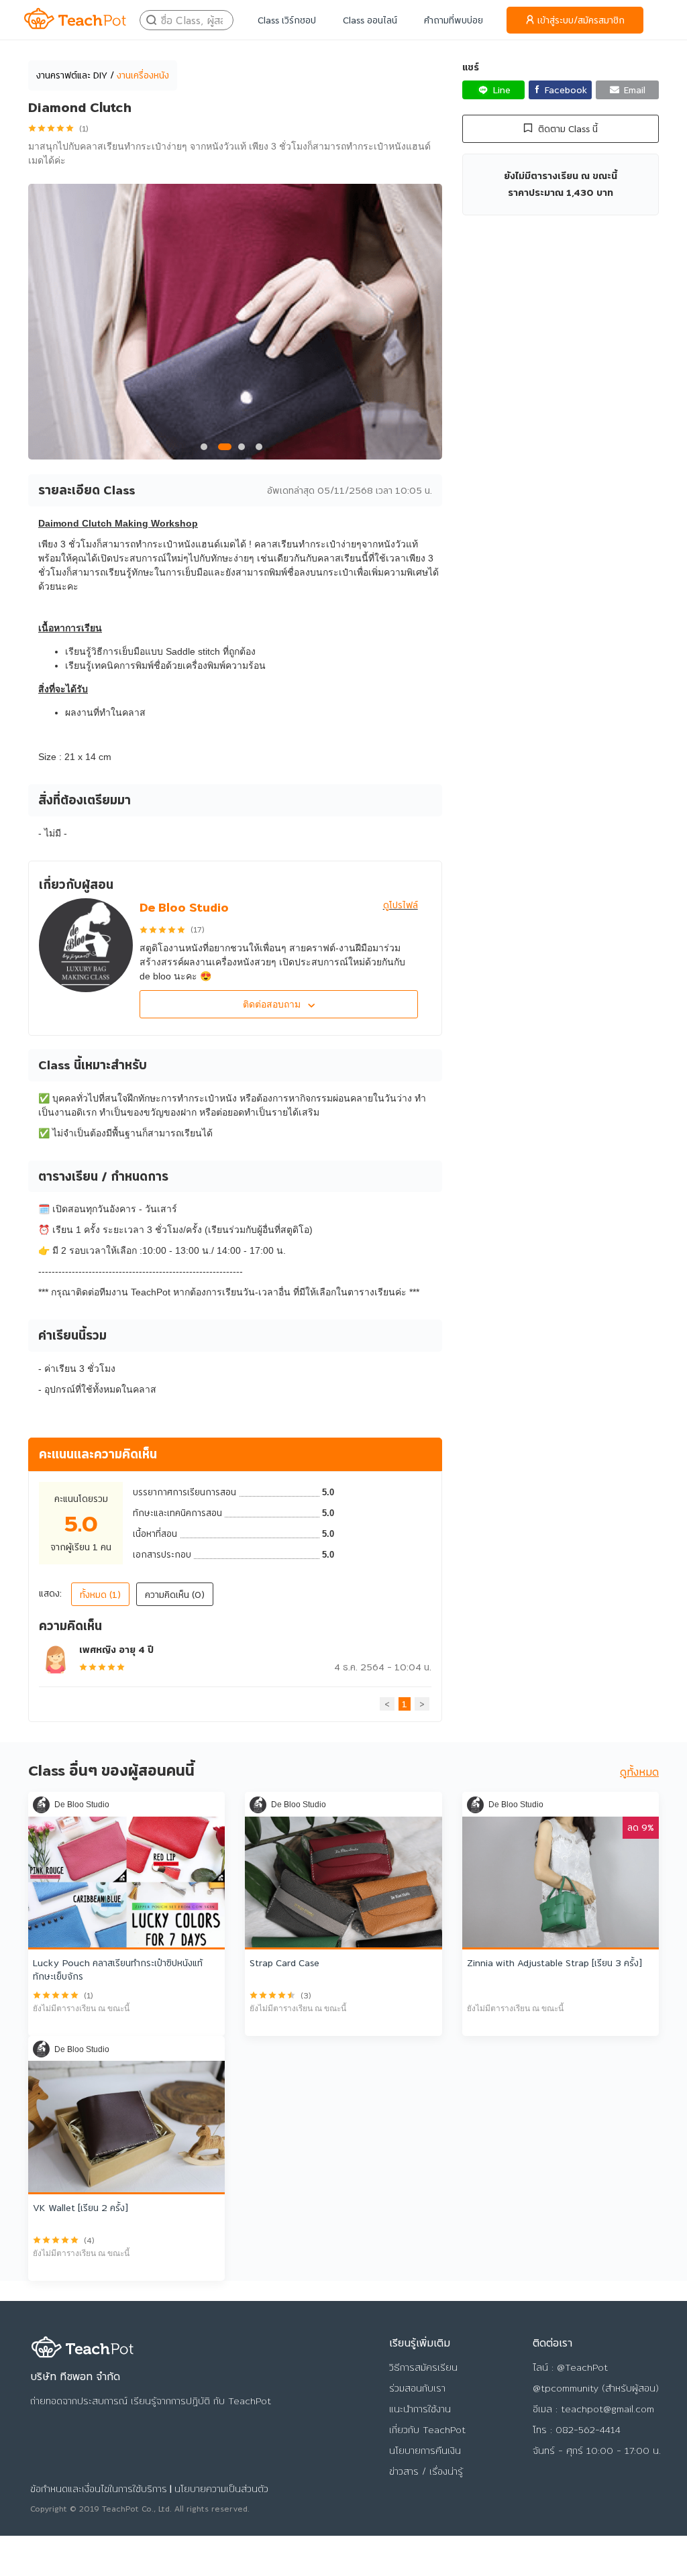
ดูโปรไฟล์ (401, 905)
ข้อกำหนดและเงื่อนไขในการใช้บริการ (99, 2489)
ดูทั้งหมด (639, 1772)
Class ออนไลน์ (370, 20)
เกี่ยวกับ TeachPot (427, 2430)
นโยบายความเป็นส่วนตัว (221, 2489)
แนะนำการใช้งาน (420, 2409)
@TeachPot (582, 2367)
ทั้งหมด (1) (100, 1595)
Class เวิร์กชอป (287, 20)
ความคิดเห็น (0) (175, 1595)
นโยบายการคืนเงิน (425, 2451)
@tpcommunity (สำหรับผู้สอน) (596, 2388)
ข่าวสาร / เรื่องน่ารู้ (426, 2471)
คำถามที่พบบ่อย (454, 20)
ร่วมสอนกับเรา (417, 2388)
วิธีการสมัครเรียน (423, 2367)
